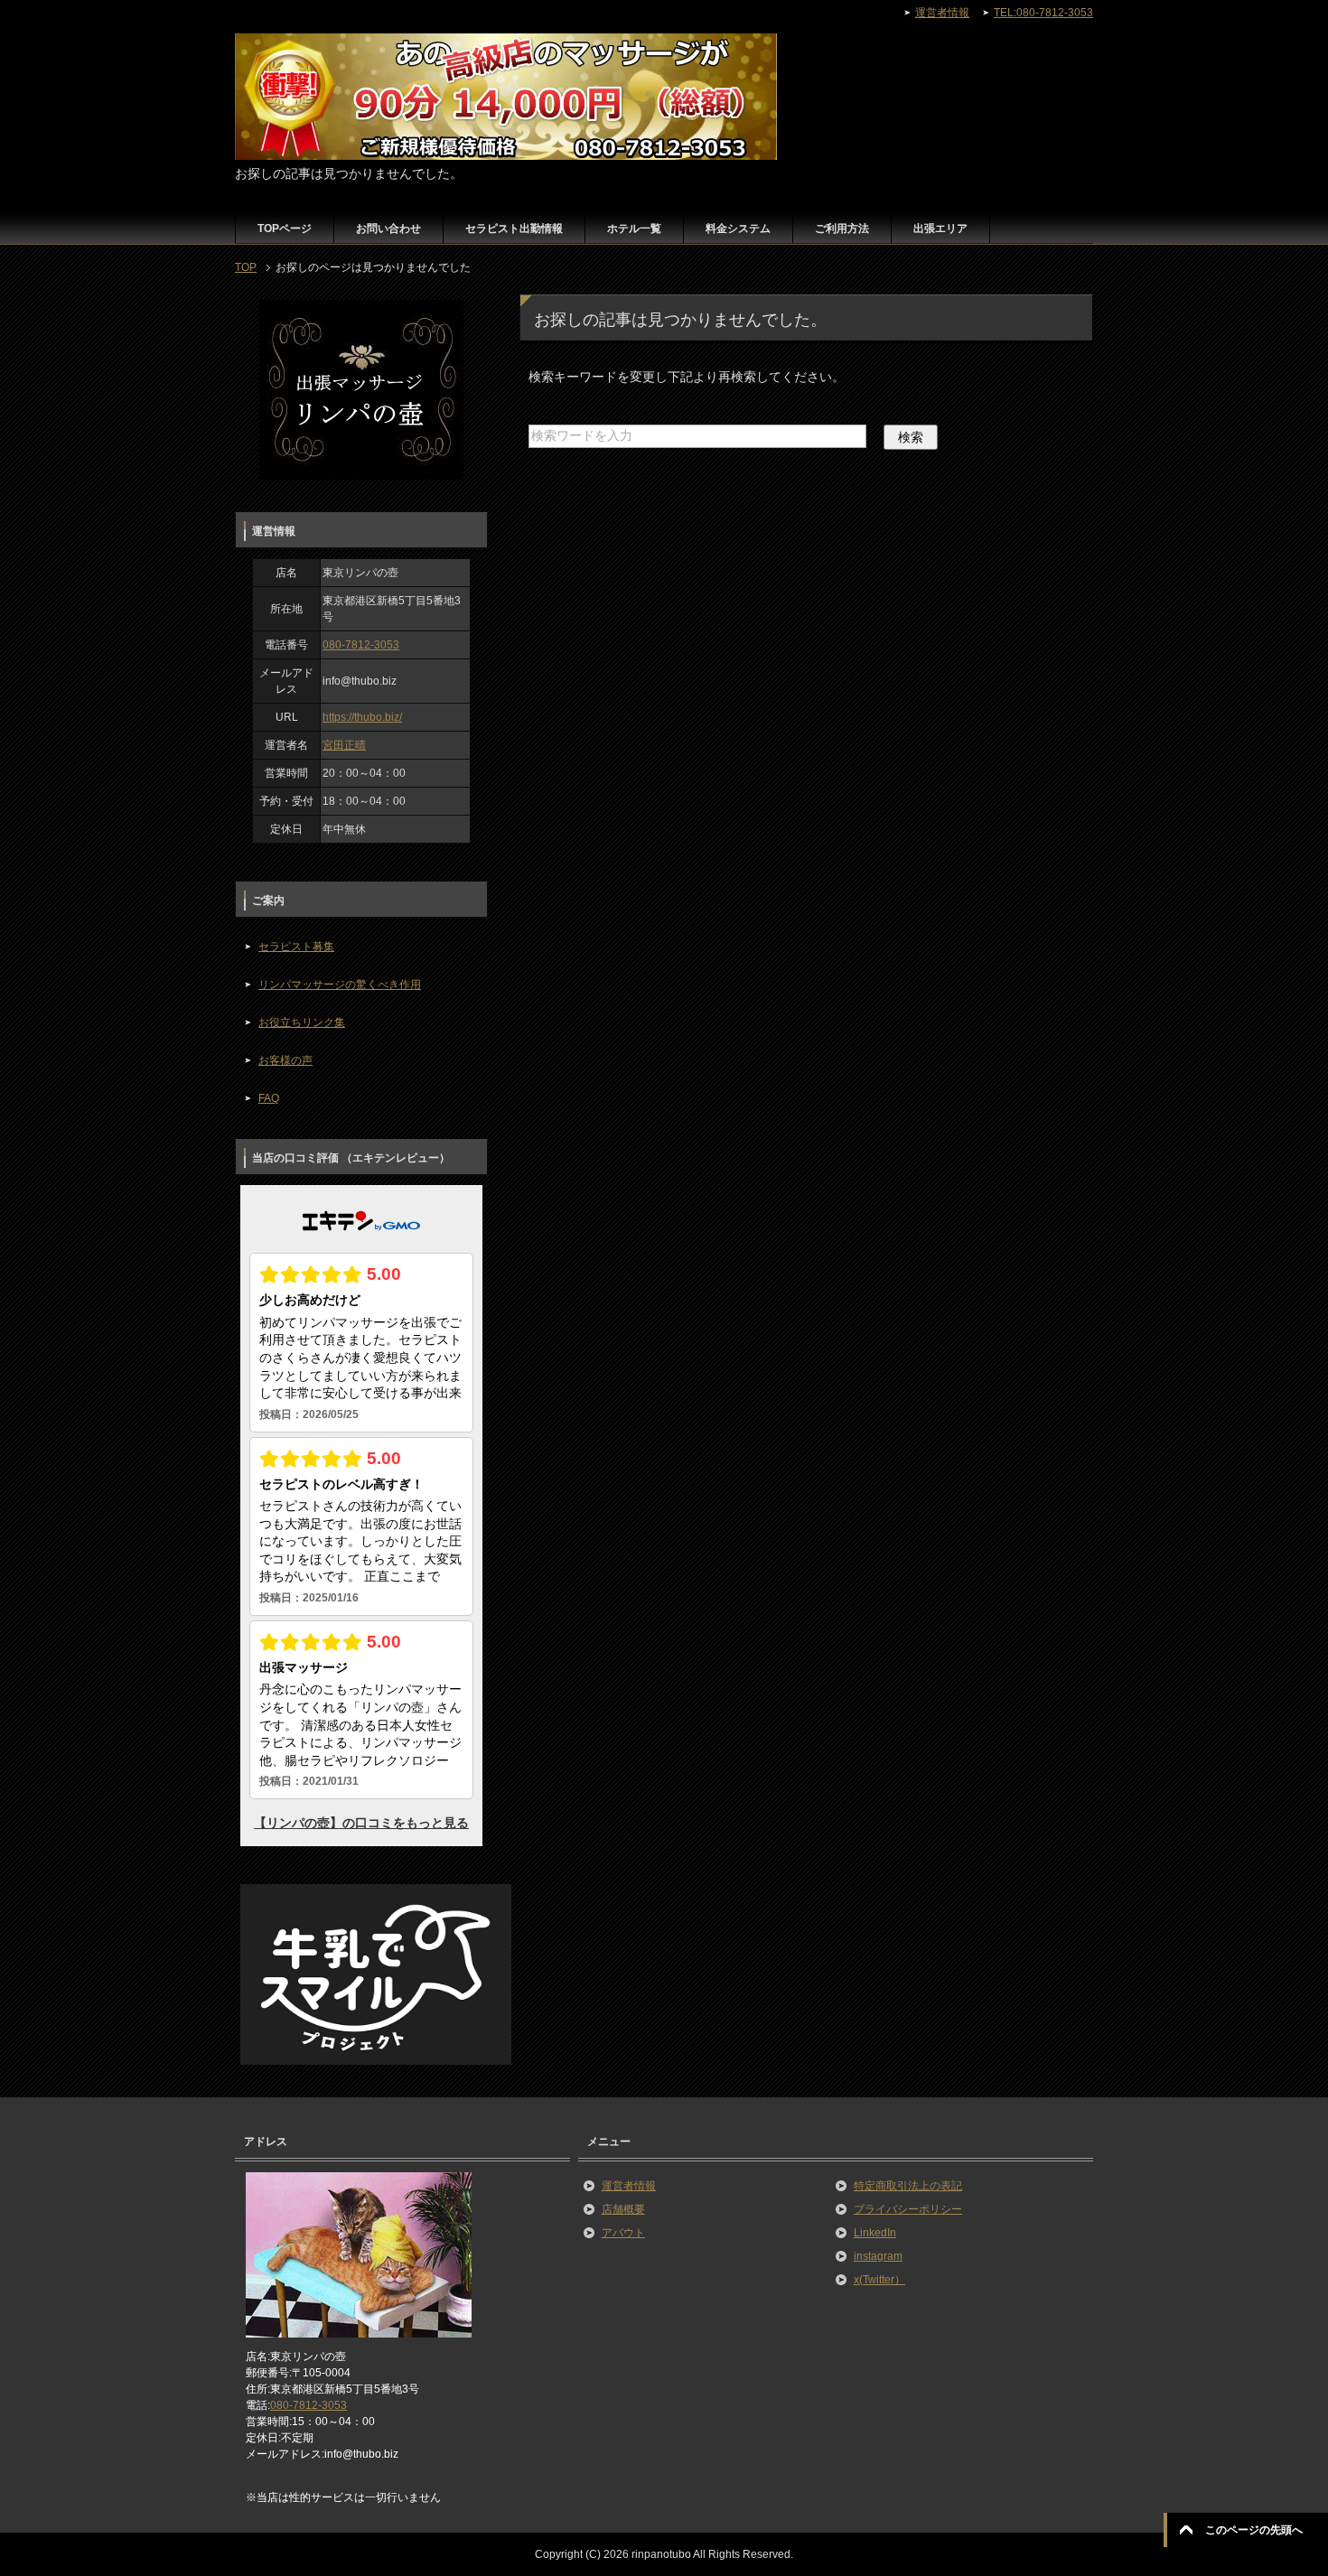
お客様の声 (285, 1060)
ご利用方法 (842, 229)
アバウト (623, 2233)
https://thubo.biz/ (362, 717)
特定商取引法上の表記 (908, 2186)
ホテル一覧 (634, 229)
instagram (878, 2256)
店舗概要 (623, 2209)
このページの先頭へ (1254, 2530)
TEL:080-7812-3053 (1043, 13)
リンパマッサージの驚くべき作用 (340, 985)
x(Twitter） (879, 2280)
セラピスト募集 (296, 947)
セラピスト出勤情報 (514, 229)
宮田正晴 (344, 745)
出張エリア (940, 229)
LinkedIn (875, 2233)
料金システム (738, 229)
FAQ (269, 1098)
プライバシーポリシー (908, 2209)
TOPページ (285, 229)
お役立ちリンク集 (302, 1022)
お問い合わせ (388, 229)
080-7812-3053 (361, 645)
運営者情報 (629, 2186)
